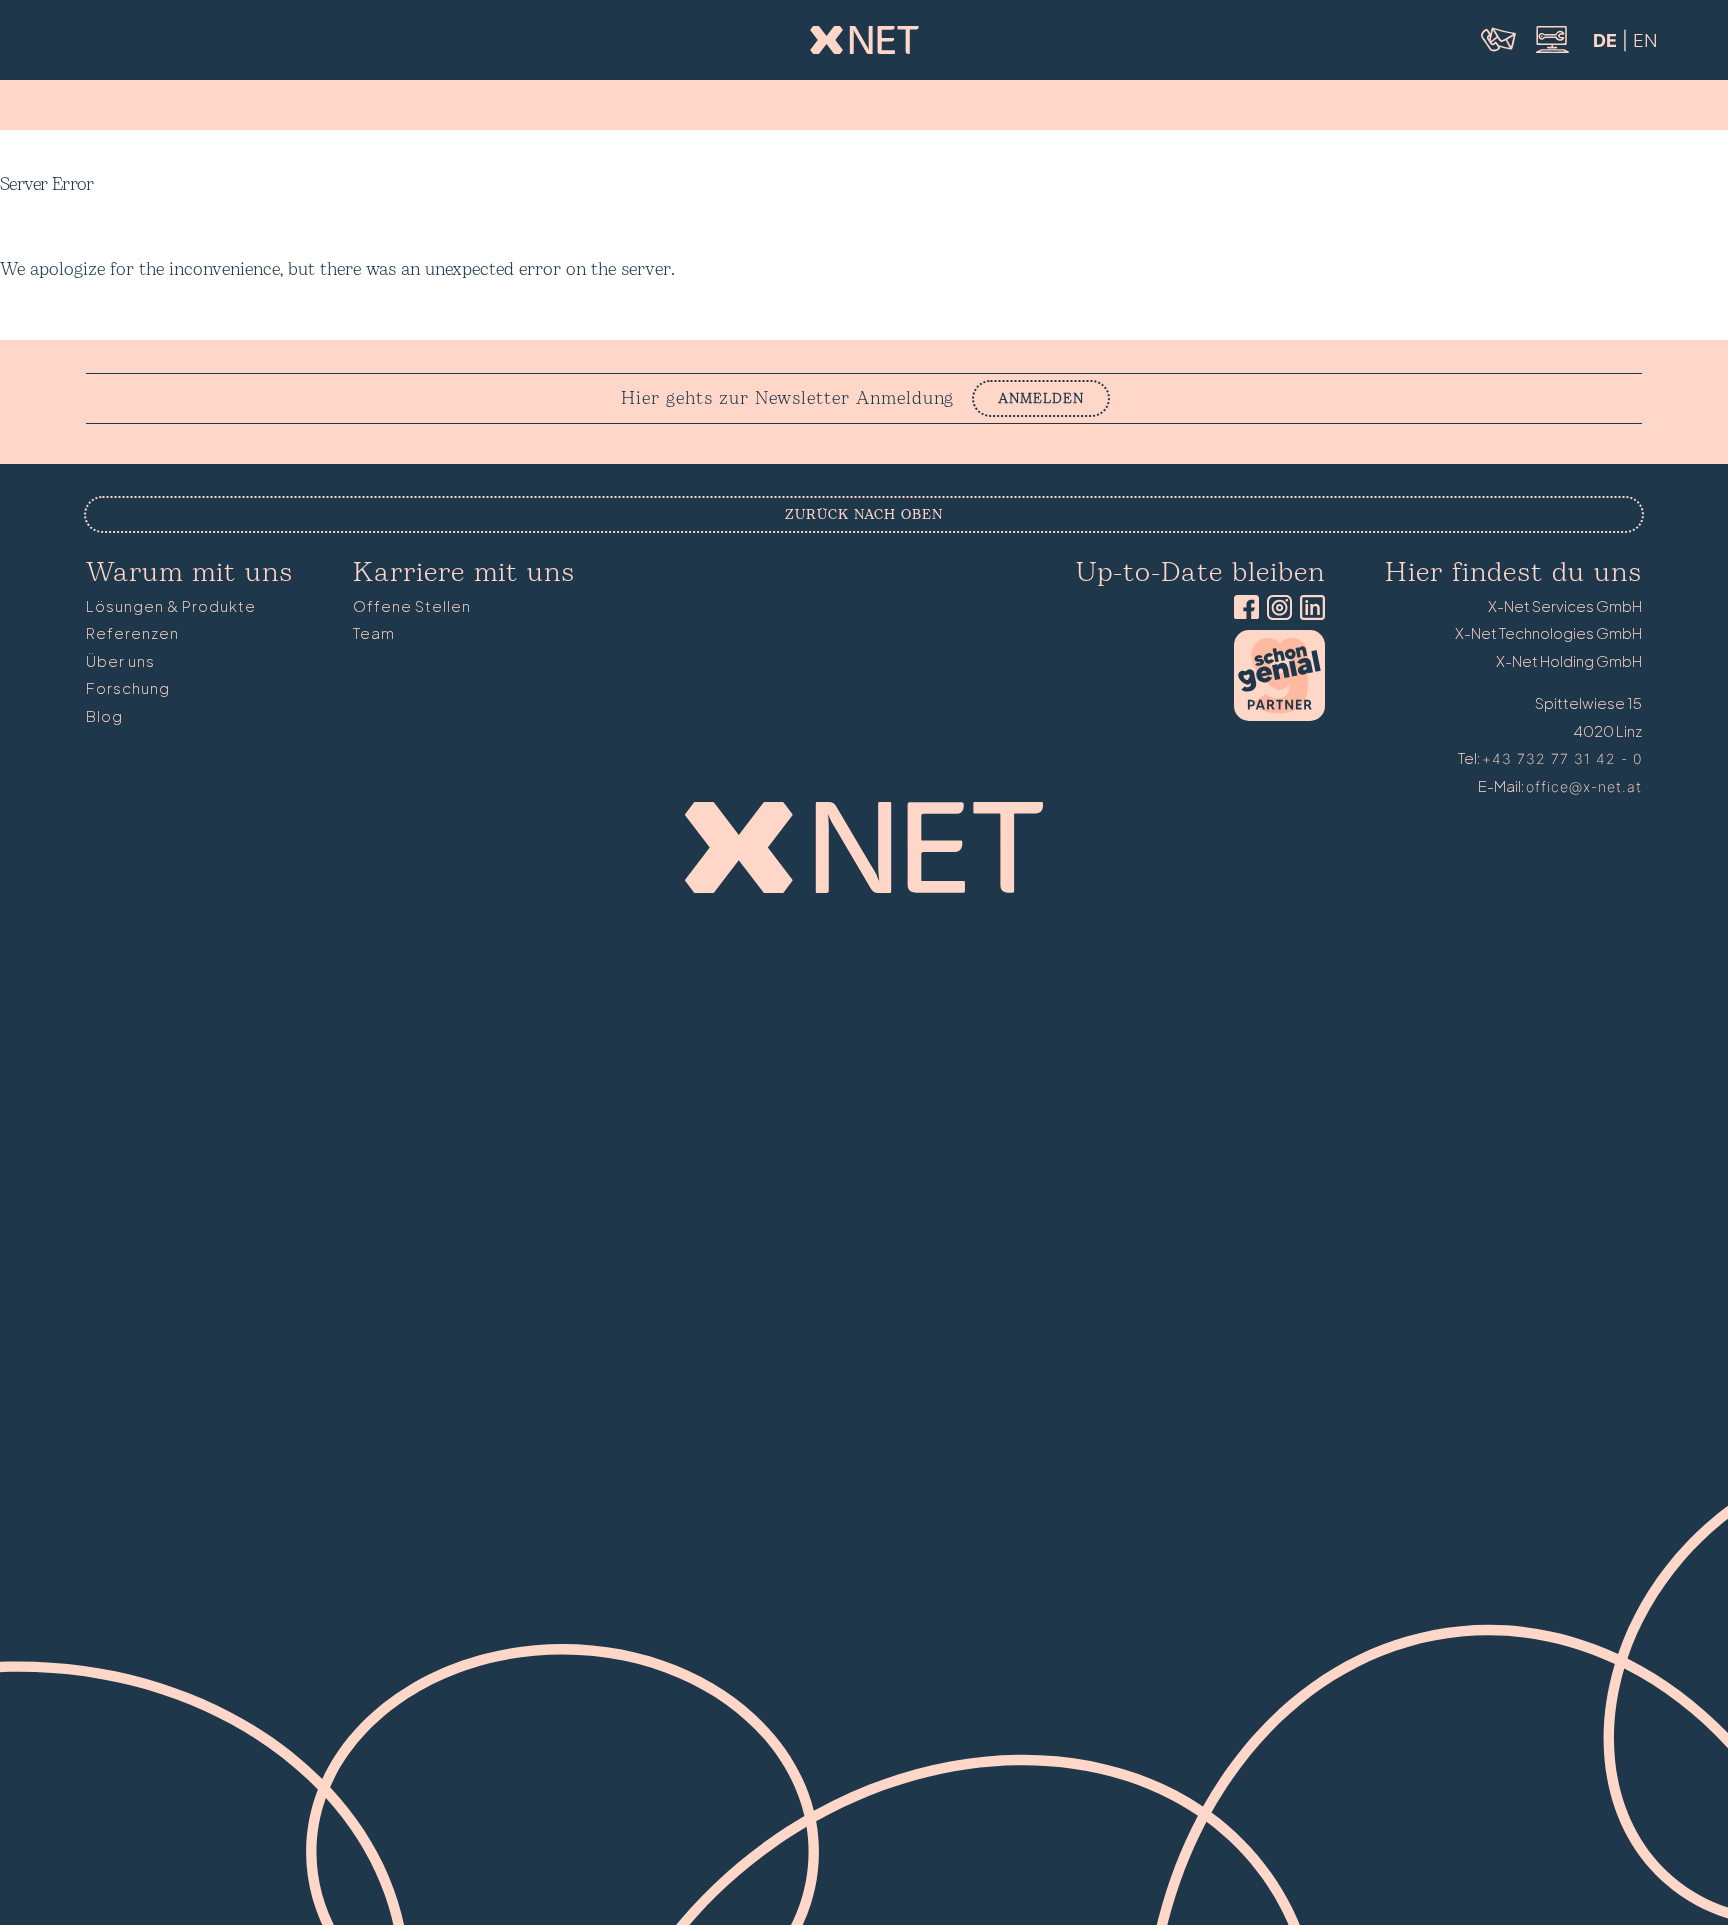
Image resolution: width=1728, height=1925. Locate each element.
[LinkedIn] (1308, 609)
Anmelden (1041, 398)
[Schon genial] (1279, 715)
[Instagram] (1275, 609)
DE (1605, 40)
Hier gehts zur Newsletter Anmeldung (787, 399)
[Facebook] (1242, 609)
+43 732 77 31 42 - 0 (1562, 758)
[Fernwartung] (1551, 50)
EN (1645, 40)
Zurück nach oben (864, 514)
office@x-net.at (1584, 786)
